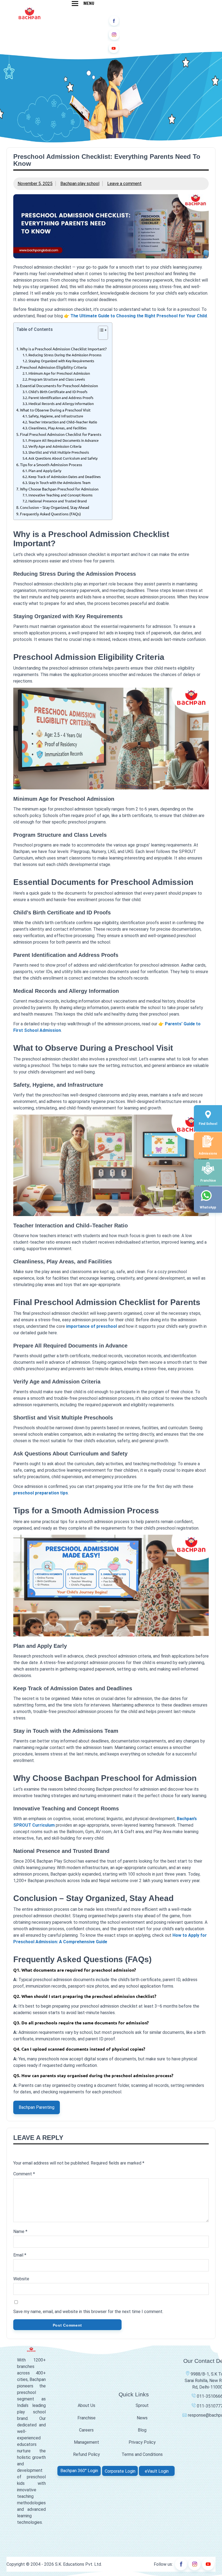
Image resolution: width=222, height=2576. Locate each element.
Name (20, 2231)
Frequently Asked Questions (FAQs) (50, 514)
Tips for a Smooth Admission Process (51, 465)
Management (86, 2442)
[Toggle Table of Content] (100, 335)
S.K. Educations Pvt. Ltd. (78, 2564)
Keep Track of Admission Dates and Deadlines (65, 477)
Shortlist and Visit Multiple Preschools (59, 452)
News (142, 2418)
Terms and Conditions (142, 2454)
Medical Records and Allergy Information (62, 403)
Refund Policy (86, 2454)
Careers (86, 2430)
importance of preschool (92, 1326)
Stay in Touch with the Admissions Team (60, 482)
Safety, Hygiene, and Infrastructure (58, 416)
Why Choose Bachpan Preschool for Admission (59, 489)
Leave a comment (124, 184)
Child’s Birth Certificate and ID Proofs (60, 392)
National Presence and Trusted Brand (58, 501)
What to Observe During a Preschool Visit (55, 410)
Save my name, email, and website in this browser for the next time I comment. (88, 2312)
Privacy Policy (142, 2442)
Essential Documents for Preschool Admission (59, 386)
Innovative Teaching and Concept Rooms (61, 495)
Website (21, 2279)
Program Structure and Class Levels (58, 379)
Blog (142, 2430)
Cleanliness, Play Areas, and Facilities (58, 428)
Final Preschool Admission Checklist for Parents (61, 434)
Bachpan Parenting (37, 2107)
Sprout (142, 2405)
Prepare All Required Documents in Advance (66, 440)
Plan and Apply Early (45, 471)
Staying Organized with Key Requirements (61, 361)
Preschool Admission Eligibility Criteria (53, 367)
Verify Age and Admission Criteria (55, 446)
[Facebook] (114, 21)
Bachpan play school (80, 184)
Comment (24, 2174)
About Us (86, 2405)
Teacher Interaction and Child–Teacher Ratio (63, 422)
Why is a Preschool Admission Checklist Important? (63, 349)
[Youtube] (114, 48)
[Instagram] (114, 35)
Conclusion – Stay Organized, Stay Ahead (55, 507)
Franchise (86, 2418)
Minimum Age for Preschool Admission (59, 373)
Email (20, 2255)
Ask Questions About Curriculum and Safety (64, 458)
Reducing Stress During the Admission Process (65, 355)
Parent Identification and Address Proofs (61, 398)
